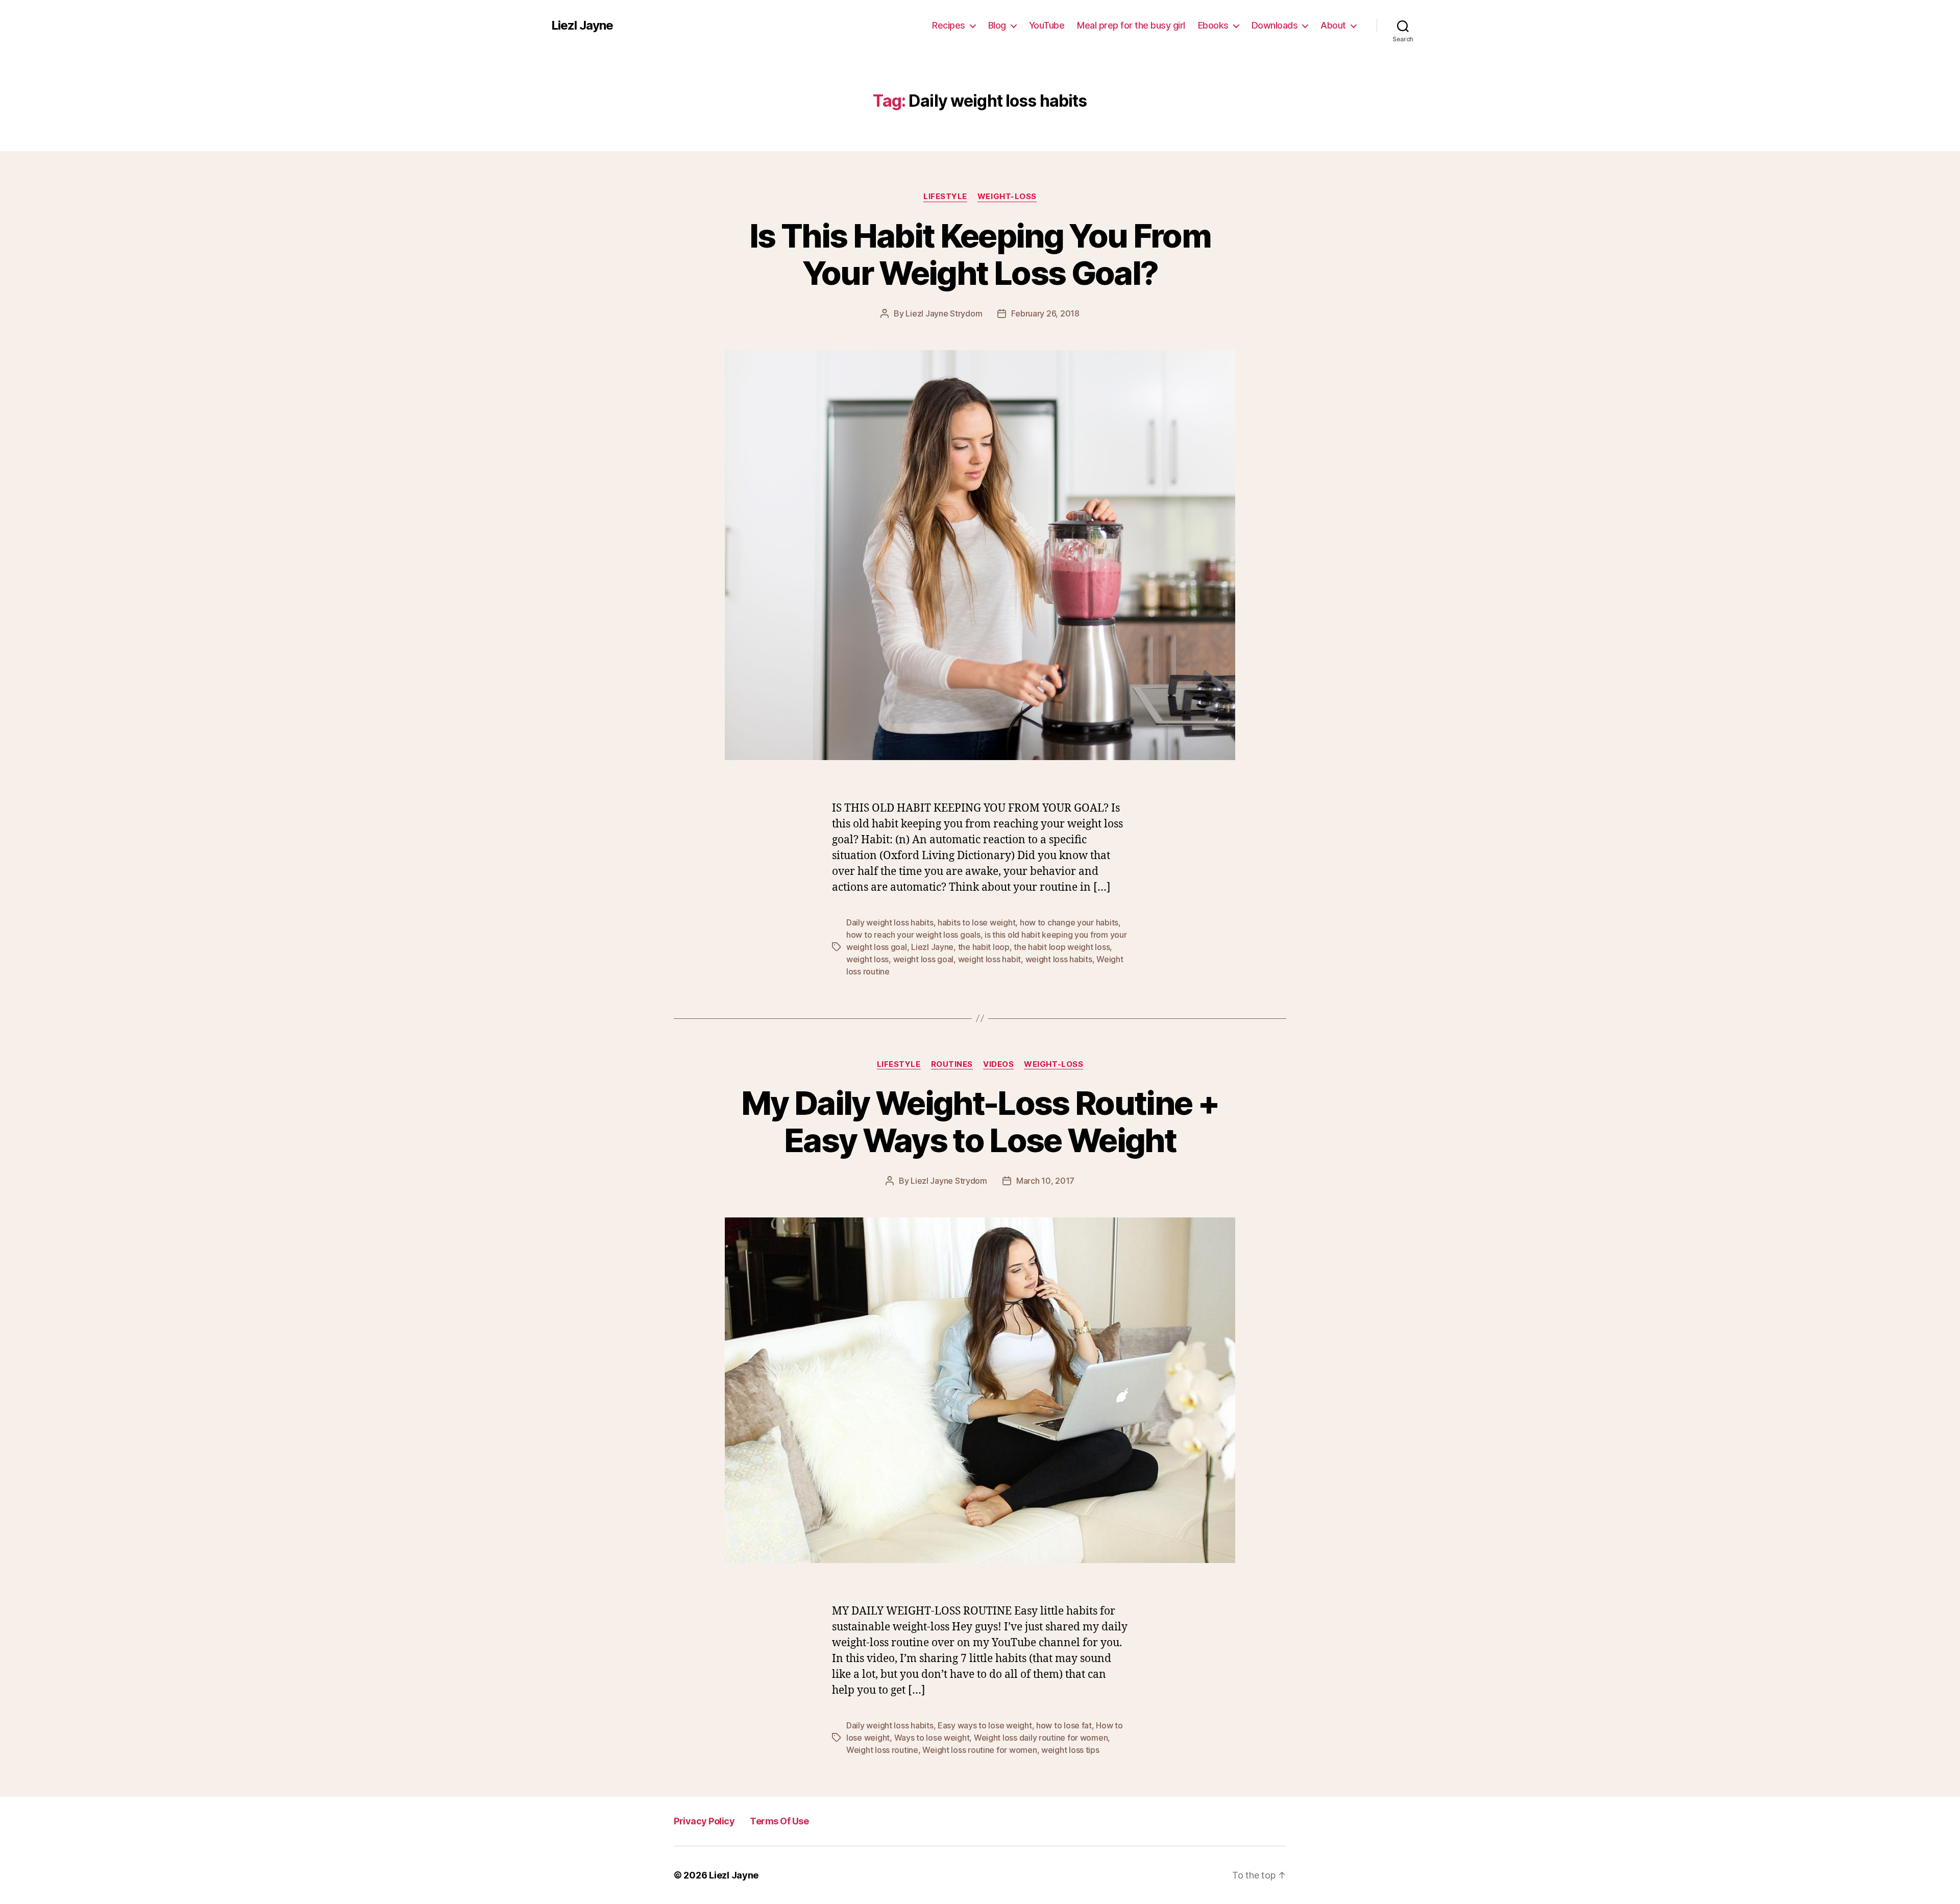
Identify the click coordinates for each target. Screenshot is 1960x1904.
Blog (997, 25)
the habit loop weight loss (1062, 947)
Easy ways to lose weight (985, 1725)
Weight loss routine (882, 1750)
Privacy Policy (704, 1821)
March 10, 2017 (1045, 1181)
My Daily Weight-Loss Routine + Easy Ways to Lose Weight (980, 1121)
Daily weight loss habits (890, 922)
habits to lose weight (976, 922)
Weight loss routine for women (979, 1750)
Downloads (1275, 25)
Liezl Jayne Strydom (944, 313)
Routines (952, 1064)
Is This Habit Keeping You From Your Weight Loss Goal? (980, 254)
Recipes (949, 25)
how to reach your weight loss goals (913, 935)
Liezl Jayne (582, 26)
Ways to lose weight (932, 1738)
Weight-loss (1007, 197)
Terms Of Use (779, 1821)
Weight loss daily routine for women (1041, 1738)
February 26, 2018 (1045, 313)
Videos (998, 1064)
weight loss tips (1070, 1750)
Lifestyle (945, 197)
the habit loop (984, 947)
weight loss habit (989, 959)
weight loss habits (1059, 959)
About (1333, 25)
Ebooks (1213, 25)
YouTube (1047, 25)
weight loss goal (924, 959)
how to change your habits (1069, 922)
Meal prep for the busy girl (1131, 25)
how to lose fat (1064, 1725)
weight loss (867, 959)
